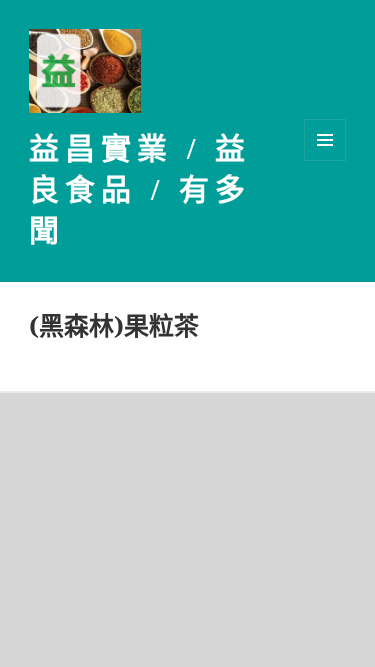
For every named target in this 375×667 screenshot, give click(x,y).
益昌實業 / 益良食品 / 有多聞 (140, 189)
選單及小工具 (325, 140)
